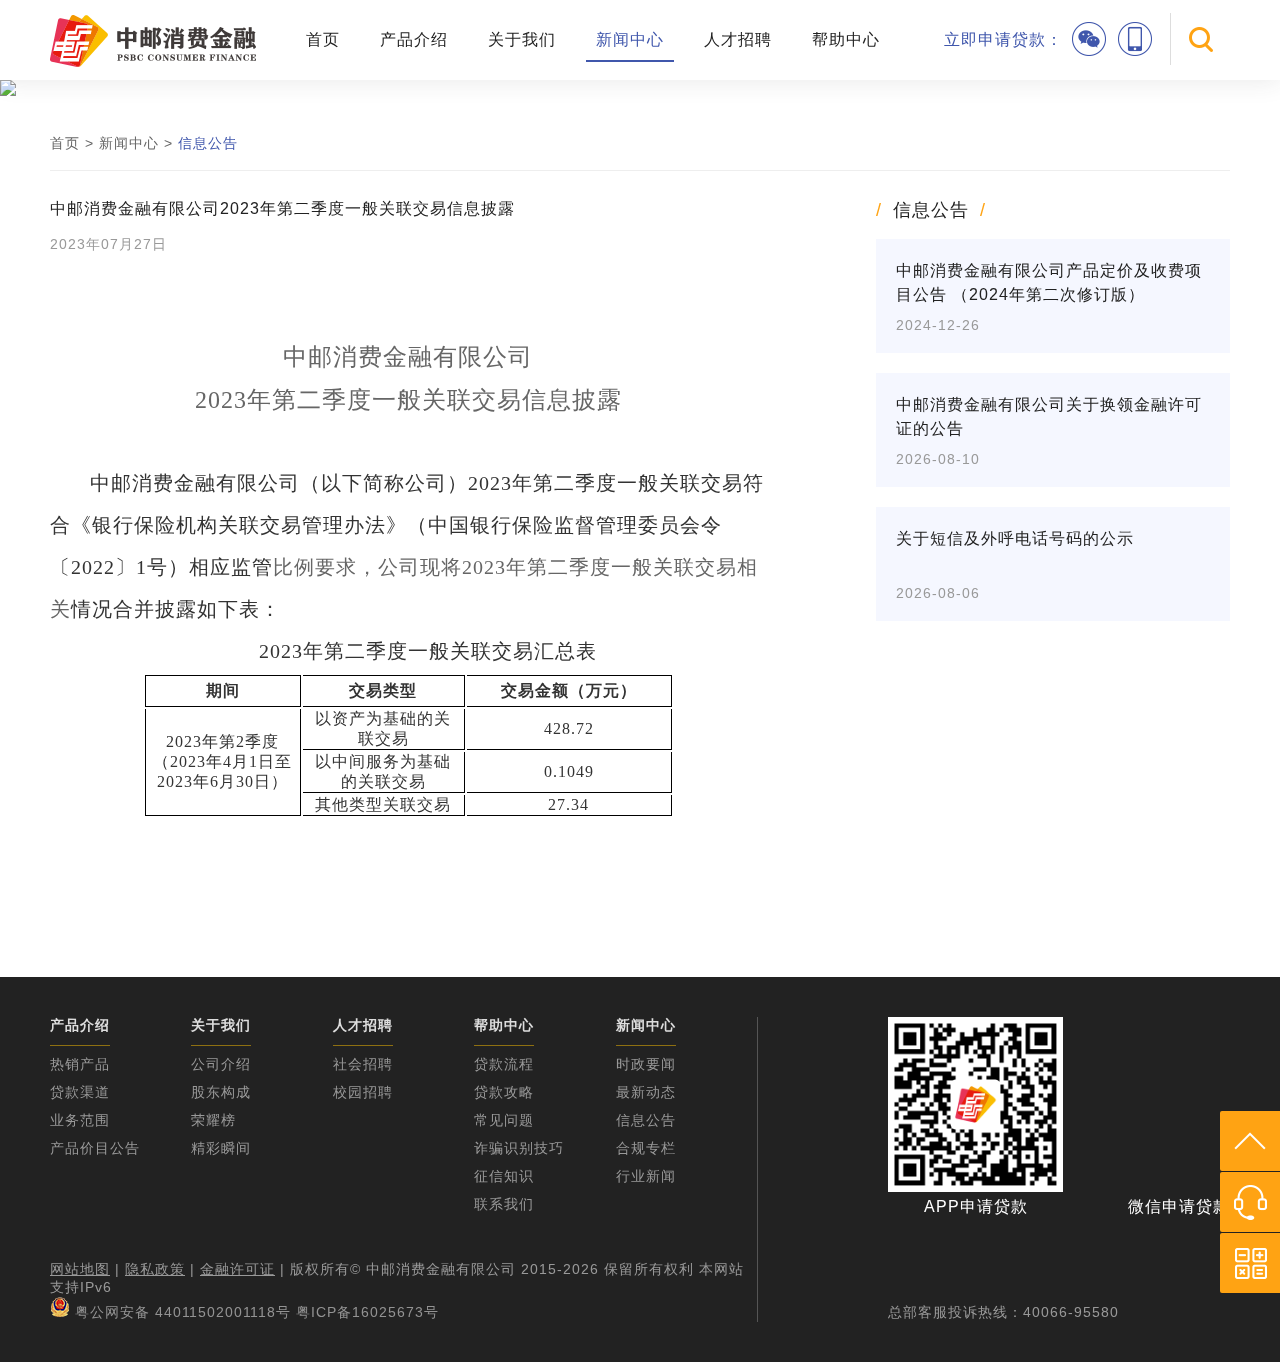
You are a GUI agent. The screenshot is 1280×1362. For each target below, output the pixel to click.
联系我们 (504, 1204)
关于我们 (522, 39)
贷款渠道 (80, 1092)
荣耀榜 (213, 1120)
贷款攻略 (504, 1092)
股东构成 (221, 1092)
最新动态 (646, 1092)
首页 (323, 39)
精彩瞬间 (221, 1148)
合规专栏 (646, 1148)
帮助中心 (846, 39)
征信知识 (504, 1176)
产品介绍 (414, 39)
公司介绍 (221, 1064)
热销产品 (80, 1064)
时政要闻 (646, 1064)
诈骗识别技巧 (519, 1148)
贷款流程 (504, 1064)
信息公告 (208, 143)
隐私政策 (155, 1269)
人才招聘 (738, 39)
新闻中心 (630, 39)
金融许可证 (237, 1269)
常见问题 (504, 1120)
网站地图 (80, 1269)
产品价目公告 (95, 1148)
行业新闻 (646, 1176)
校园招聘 (363, 1092)
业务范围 (80, 1120)
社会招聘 (363, 1064)
